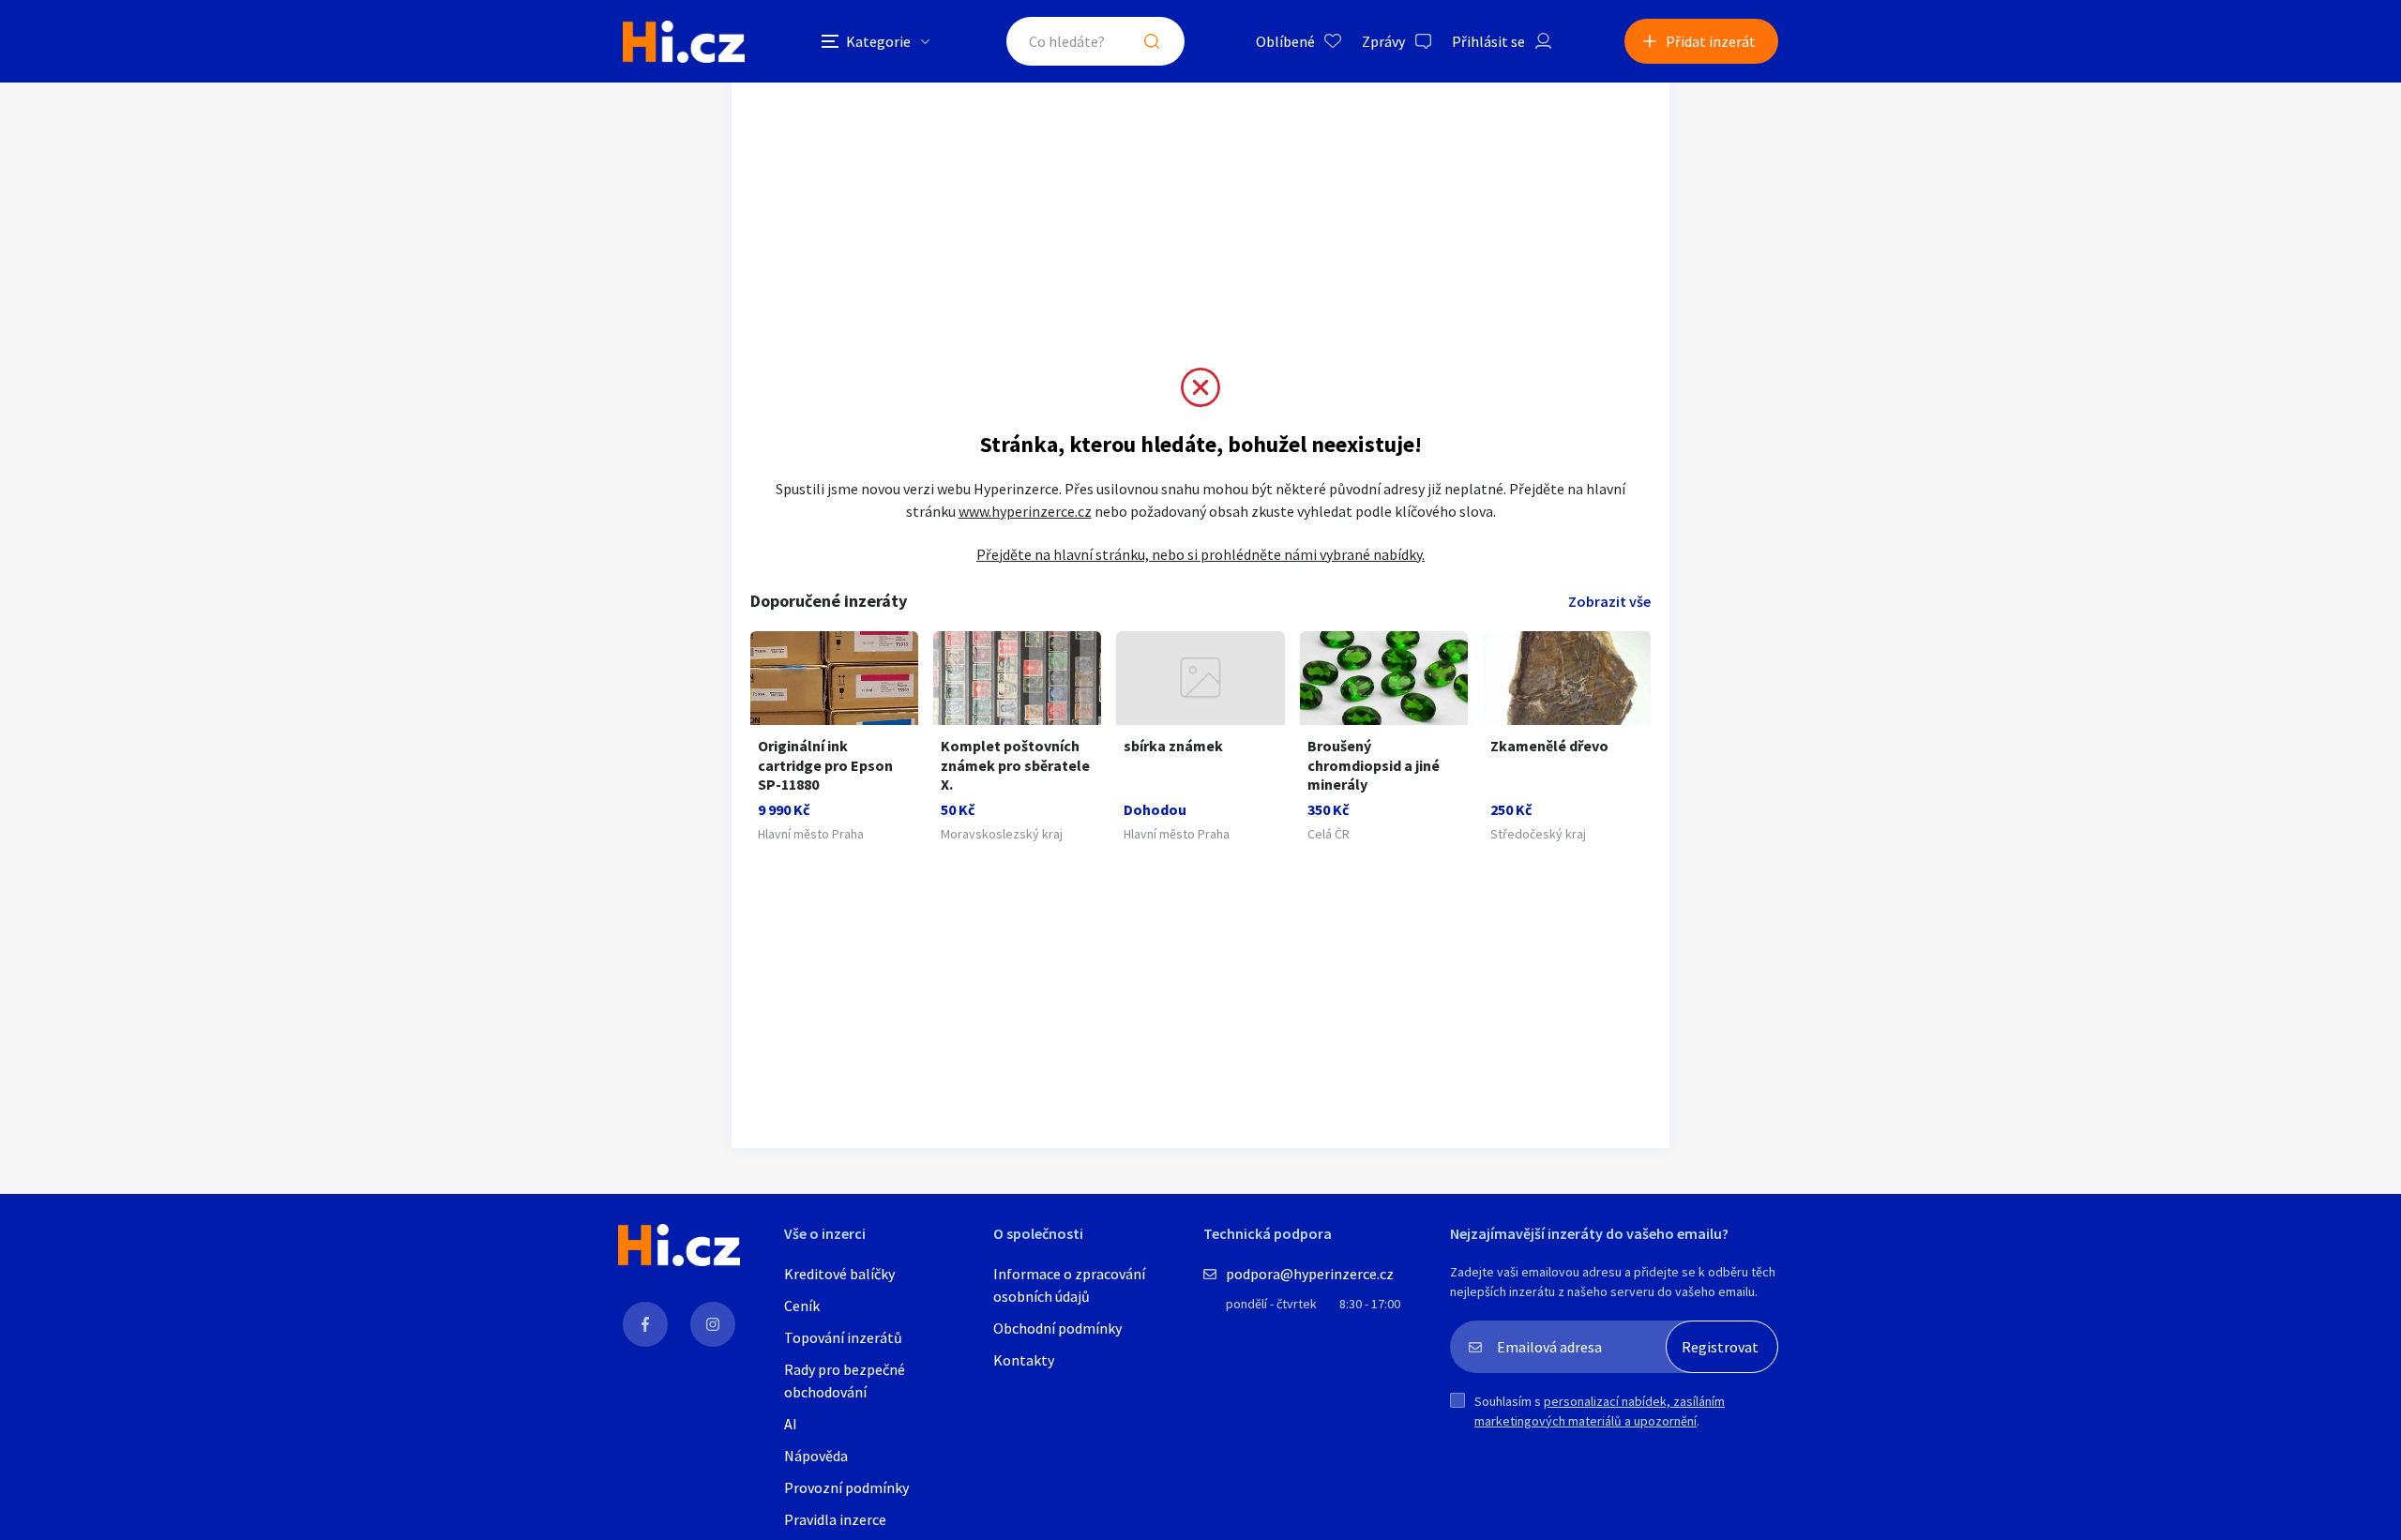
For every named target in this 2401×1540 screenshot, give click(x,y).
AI (791, 1424)
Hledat (1152, 41)
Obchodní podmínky (1057, 1328)
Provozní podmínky (846, 1487)
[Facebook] (645, 1324)
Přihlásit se (1488, 41)
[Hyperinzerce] (684, 42)
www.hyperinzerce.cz (1025, 511)
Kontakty (1024, 1360)
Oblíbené (1285, 41)
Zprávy (1383, 41)
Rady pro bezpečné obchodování (845, 1381)
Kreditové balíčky (839, 1274)
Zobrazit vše (1609, 601)
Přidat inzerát (1711, 41)
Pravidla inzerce (835, 1519)
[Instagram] (713, 1324)
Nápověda (816, 1456)
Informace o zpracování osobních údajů (1069, 1285)
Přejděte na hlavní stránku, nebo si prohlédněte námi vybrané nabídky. (1200, 554)
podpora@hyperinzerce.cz (1310, 1274)
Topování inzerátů (843, 1337)
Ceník (802, 1306)
